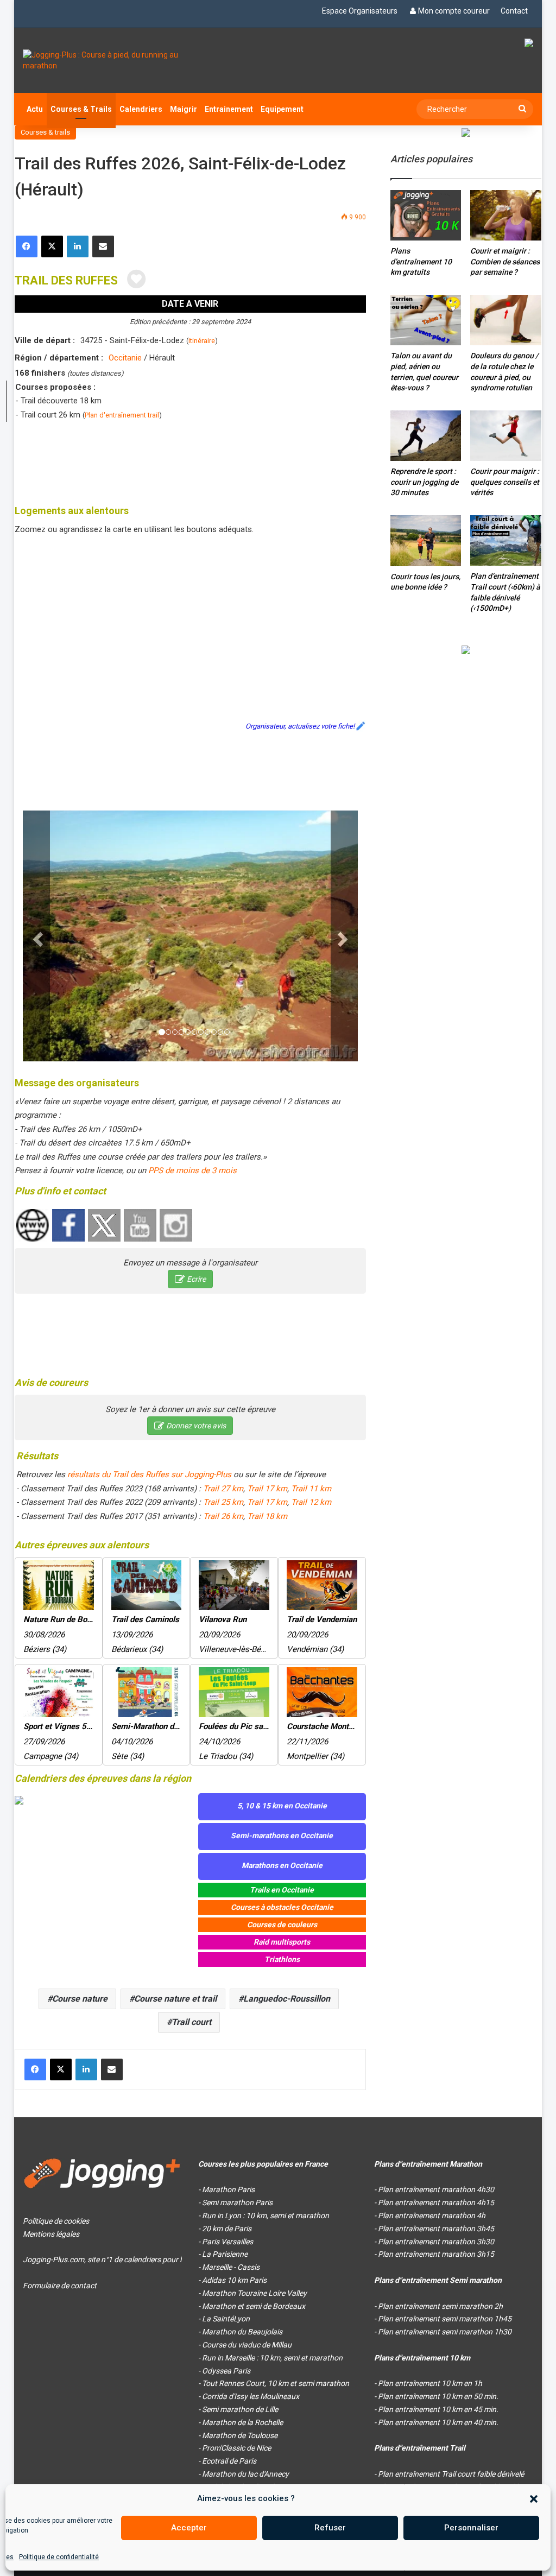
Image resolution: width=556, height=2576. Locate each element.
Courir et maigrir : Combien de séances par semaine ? (505, 261)
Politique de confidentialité (59, 2557)
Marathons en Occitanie (282, 1865)
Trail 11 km (311, 1489)
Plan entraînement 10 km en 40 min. (438, 2422)
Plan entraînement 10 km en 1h (430, 2383)
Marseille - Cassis (231, 2267)
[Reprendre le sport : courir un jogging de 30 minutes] (426, 436)
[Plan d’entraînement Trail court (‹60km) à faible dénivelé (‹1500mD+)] (506, 540)
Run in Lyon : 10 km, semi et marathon (266, 2216)
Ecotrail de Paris (229, 2461)
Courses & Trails (81, 109)
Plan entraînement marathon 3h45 (436, 2229)
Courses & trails (45, 132)
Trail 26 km (223, 1516)
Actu (35, 109)
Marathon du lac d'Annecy (245, 2474)
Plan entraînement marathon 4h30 (436, 2189)
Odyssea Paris (226, 2371)
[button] (534, 2499)
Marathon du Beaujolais (242, 2332)
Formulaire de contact (60, 2286)
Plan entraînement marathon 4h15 (436, 2202)
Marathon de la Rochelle (242, 2422)
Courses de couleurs (282, 1925)
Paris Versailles (228, 2242)
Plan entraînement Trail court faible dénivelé (451, 2474)
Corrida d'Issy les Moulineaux (251, 2396)
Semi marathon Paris (237, 2202)
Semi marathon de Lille (240, 2409)
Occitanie (125, 358)
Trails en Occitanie (282, 1890)
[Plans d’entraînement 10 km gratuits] (426, 215)
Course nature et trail (175, 1999)
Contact (514, 11)
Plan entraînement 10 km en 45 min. (438, 2409)
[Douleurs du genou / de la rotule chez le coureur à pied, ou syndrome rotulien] (506, 320)
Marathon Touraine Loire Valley (254, 2293)
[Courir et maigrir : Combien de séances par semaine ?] (506, 215)
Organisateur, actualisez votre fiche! (300, 726)
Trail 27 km (223, 1489)
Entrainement (229, 109)
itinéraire (202, 341)
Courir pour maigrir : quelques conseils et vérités (505, 482)
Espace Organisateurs (360, 11)
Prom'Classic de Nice (236, 2448)
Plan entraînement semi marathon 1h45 (445, 2319)
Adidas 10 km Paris (234, 2280)
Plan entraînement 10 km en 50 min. (438, 2396)
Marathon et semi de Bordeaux (254, 2306)
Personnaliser (471, 2528)
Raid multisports (282, 1942)
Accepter (189, 2528)
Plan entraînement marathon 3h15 (436, 2254)
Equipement (282, 109)
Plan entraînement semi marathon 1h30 (445, 2332)
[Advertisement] (212, 460)
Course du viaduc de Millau (247, 2345)
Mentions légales (51, 2234)
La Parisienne (225, 2254)
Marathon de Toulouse (240, 2435)
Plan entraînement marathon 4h (432, 2216)
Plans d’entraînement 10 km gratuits (421, 261)
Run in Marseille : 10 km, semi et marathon (272, 2358)
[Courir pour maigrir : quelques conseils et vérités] (506, 436)
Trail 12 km (311, 1502)
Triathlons (282, 1959)
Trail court (191, 2022)
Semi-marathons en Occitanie (282, 1836)
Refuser (330, 2528)
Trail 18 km (267, 1516)
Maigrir (184, 109)
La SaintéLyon (226, 2319)
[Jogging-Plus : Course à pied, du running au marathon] (102, 60)
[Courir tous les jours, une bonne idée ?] (426, 541)
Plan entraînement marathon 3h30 (436, 2242)
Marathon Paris (228, 2189)
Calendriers (141, 109)
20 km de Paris (227, 2229)
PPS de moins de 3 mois (192, 1170)
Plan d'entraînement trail (122, 415)
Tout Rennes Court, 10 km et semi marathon (276, 2383)
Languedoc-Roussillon (287, 1999)
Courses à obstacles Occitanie (282, 1907)
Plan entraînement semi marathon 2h (440, 2306)
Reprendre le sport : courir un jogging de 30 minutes (424, 482)
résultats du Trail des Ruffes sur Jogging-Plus (149, 1474)
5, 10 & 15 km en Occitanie (282, 1806)
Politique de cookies (56, 2221)
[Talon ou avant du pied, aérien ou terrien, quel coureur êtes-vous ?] (426, 320)
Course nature (80, 1999)
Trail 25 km (223, 1502)
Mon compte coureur (454, 11)
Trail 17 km (267, 1489)
